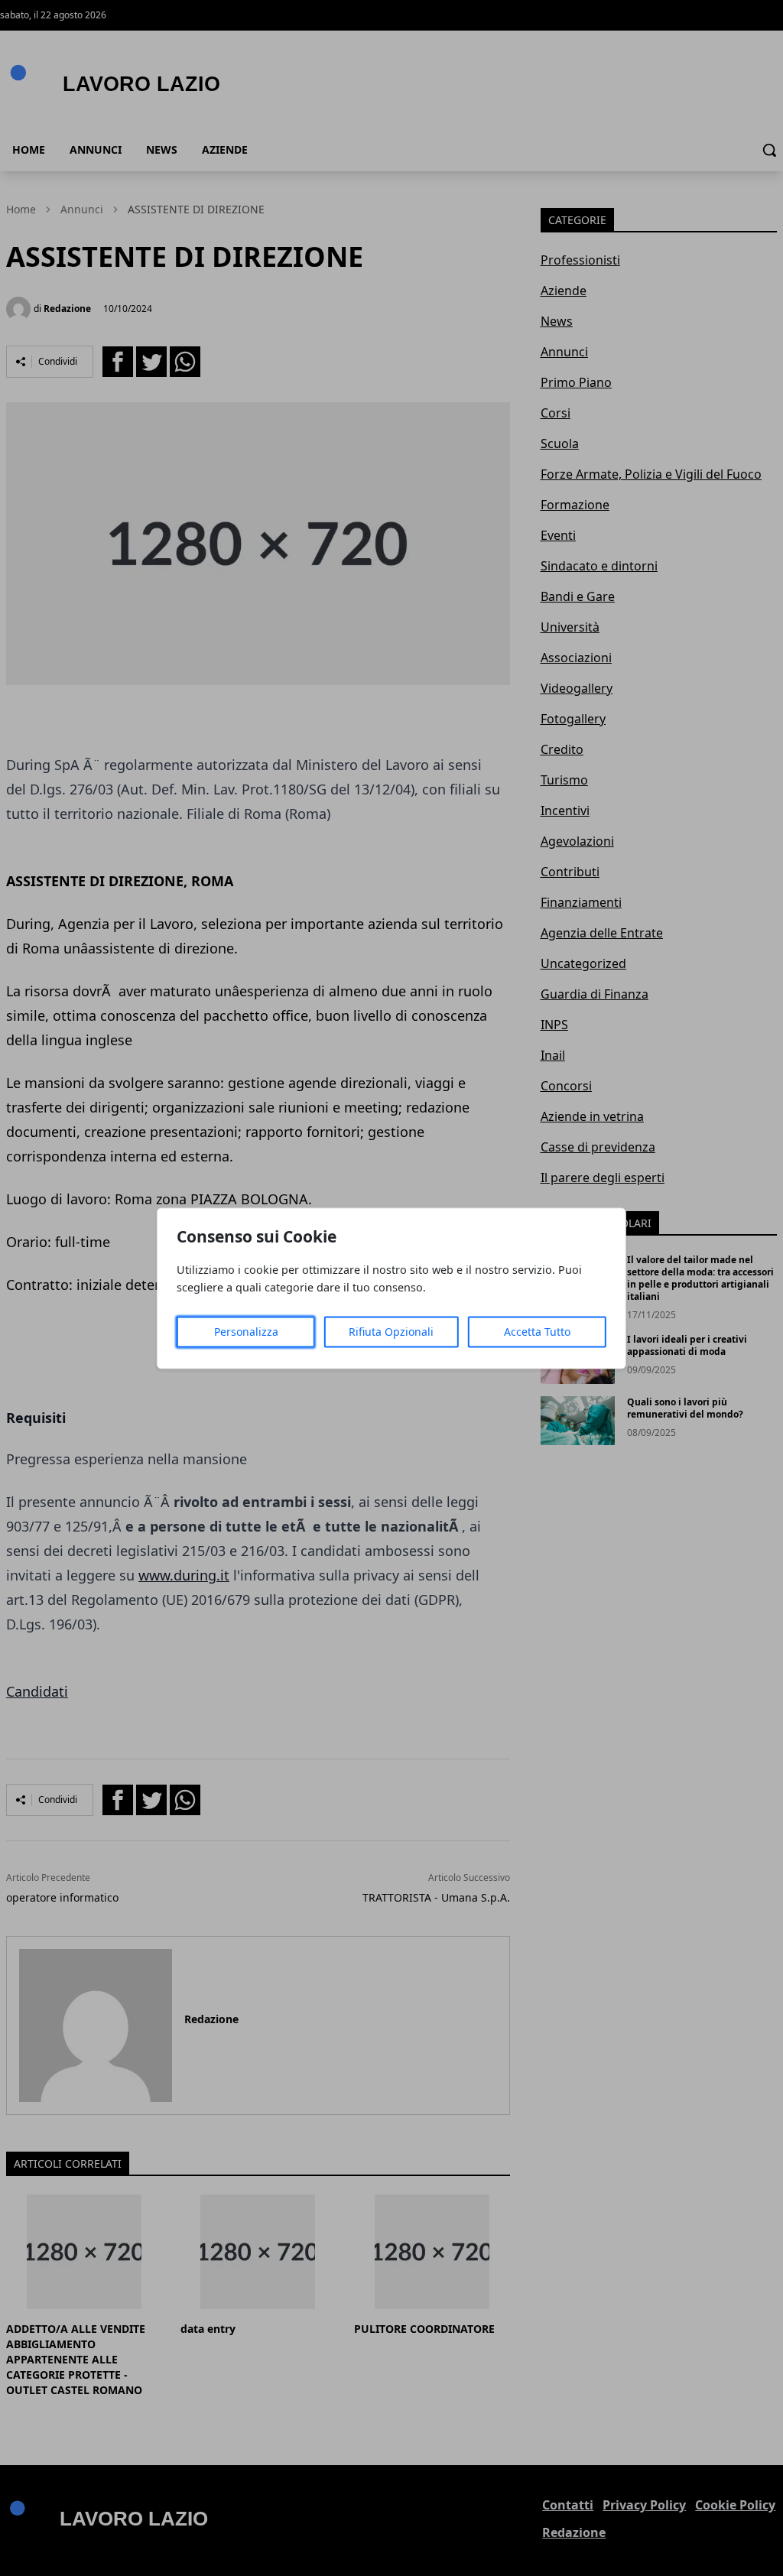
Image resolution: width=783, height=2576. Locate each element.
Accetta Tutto (537, 1332)
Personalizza (246, 1332)
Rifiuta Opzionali (391, 1332)
